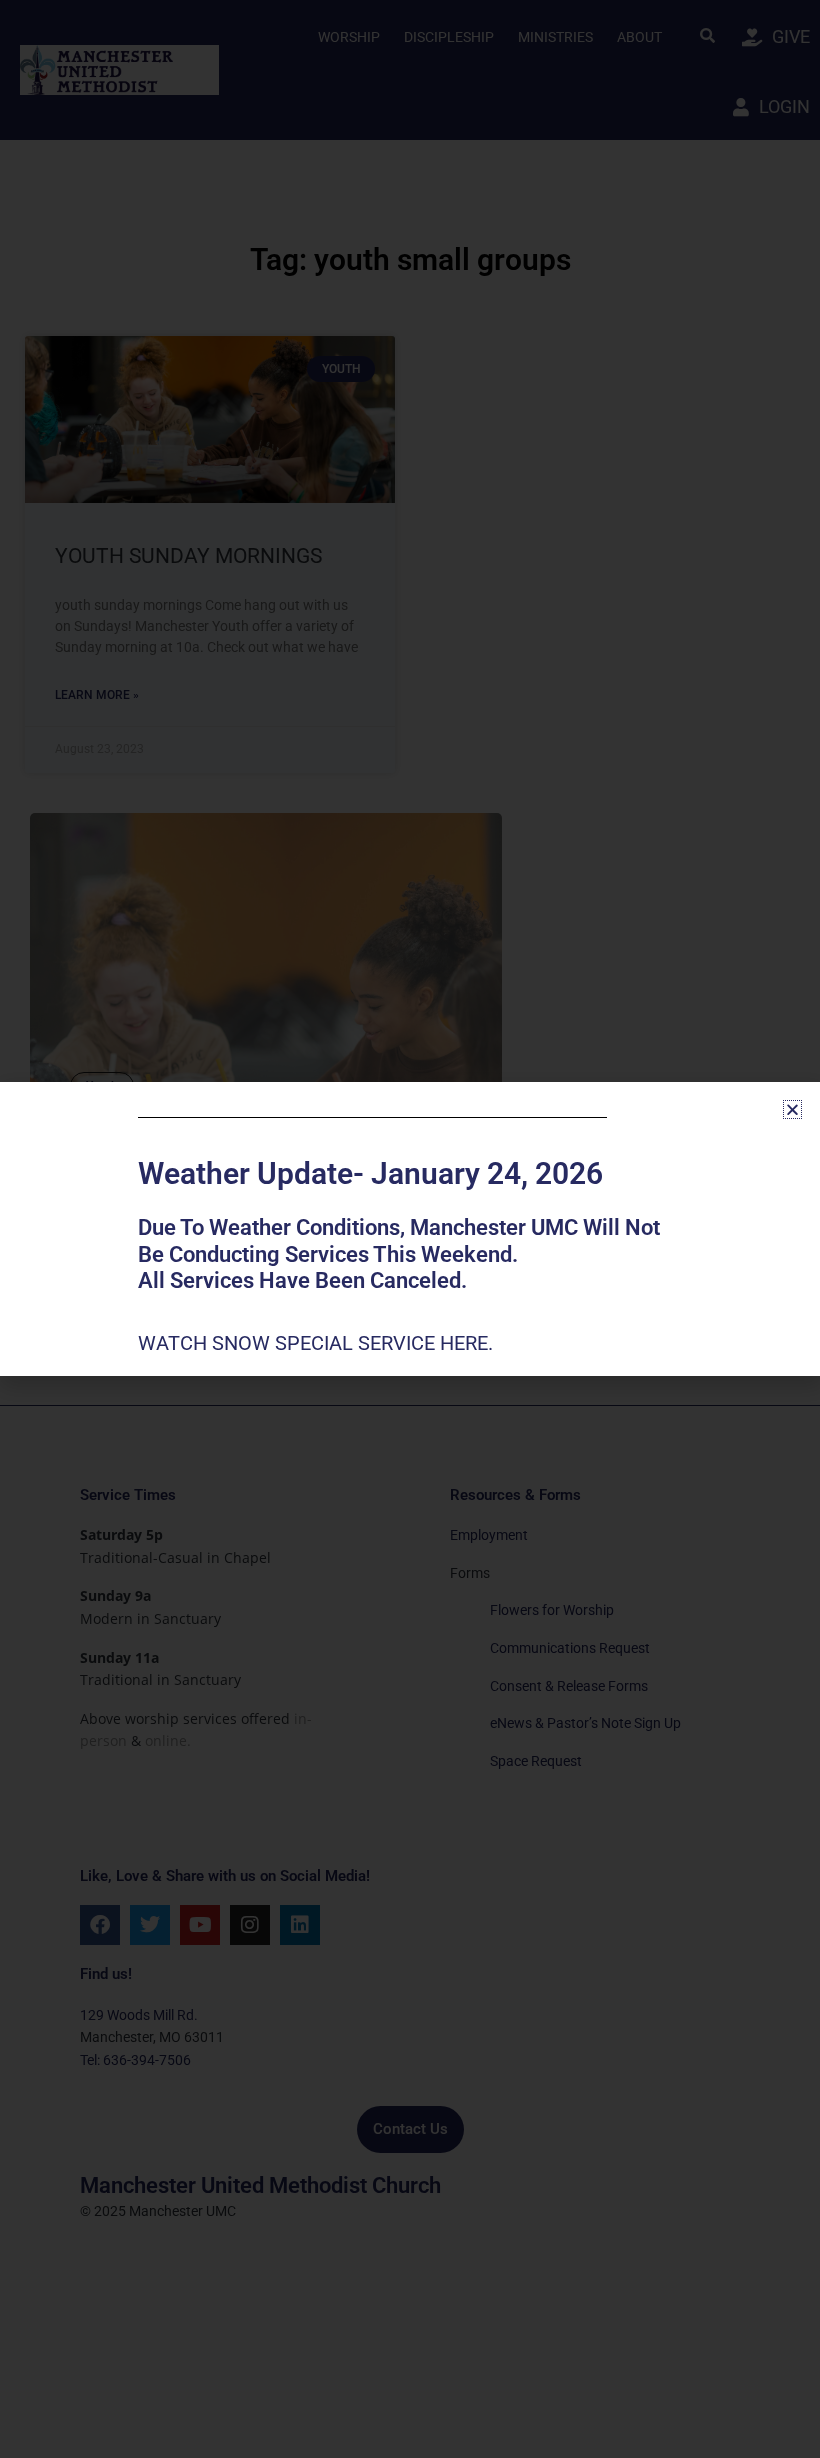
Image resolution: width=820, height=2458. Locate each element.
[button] (792, 1109)
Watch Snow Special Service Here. (318, 1343)
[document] (410, 1229)
